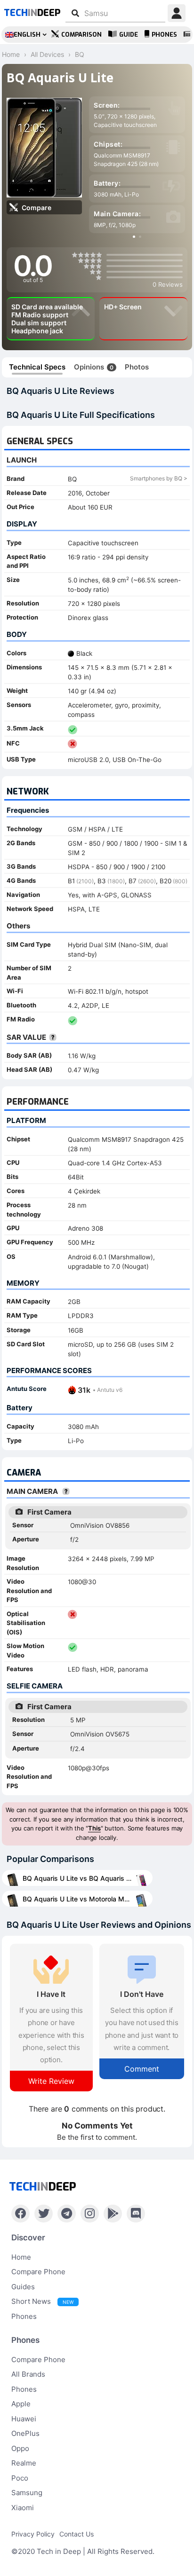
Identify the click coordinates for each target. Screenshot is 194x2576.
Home (21, 2257)
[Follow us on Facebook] (20, 2214)
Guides (23, 2287)
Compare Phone (38, 2272)
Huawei (24, 2419)
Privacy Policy (33, 2534)
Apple (21, 2404)
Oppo (20, 2448)
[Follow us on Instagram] (90, 2214)
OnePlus (25, 2433)
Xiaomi (23, 2508)
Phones (164, 35)
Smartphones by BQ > (159, 478)
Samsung (27, 2493)
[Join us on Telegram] (67, 2214)
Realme (24, 2463)
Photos (137, 367)
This (94, 1828)
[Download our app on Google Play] (113, 2214)
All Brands (28, 2374)
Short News (42, 2301)
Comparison (81, 35)
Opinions (94, 367)
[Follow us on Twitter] (44, 2214)
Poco (20, 2478)
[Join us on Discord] (136, 2214)
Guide (129, 35)
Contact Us (77, 2534)
